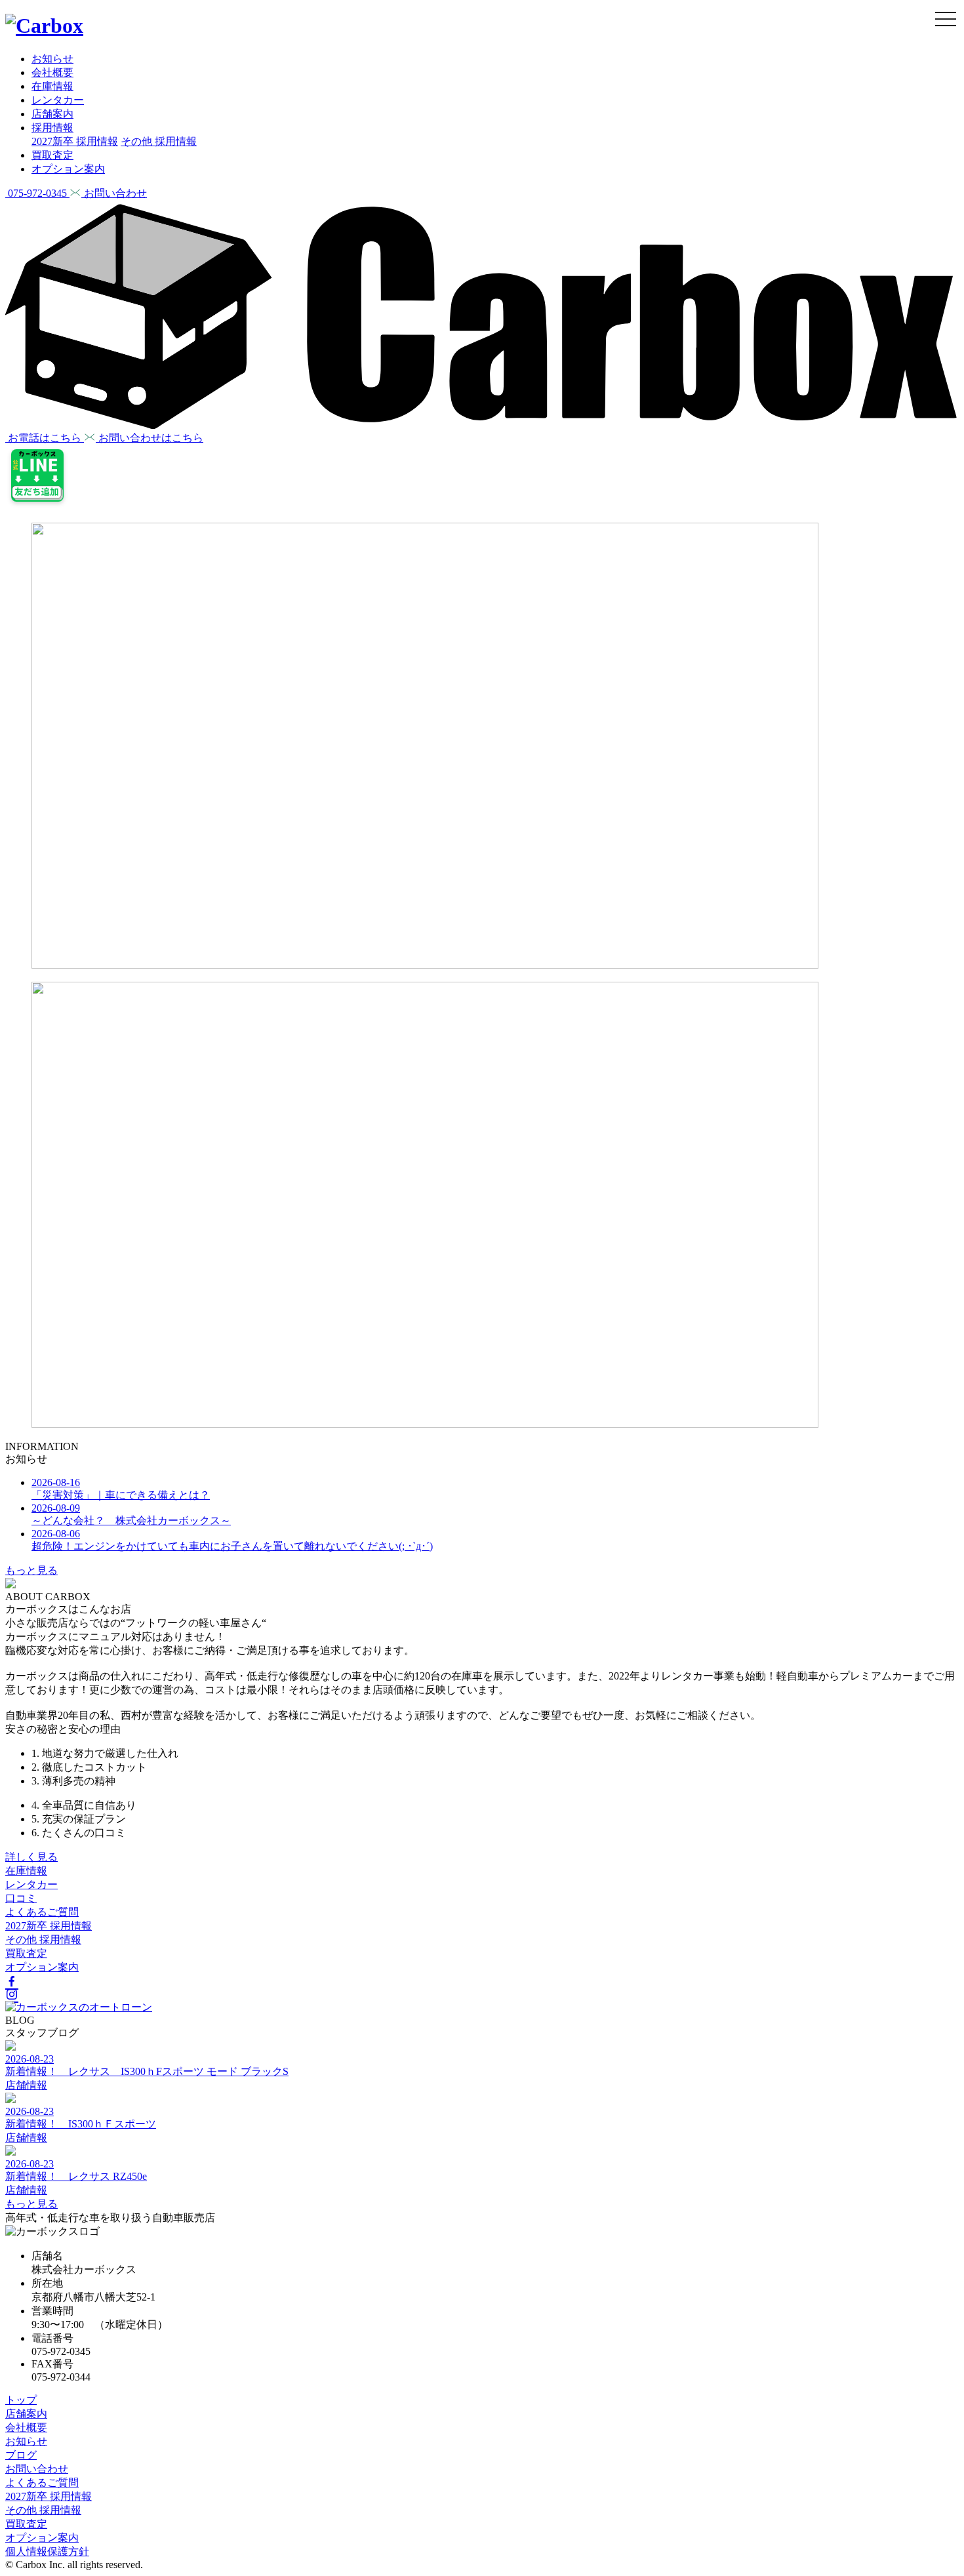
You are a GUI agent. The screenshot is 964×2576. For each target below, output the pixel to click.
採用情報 (52, 128)
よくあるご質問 (42, 1912)
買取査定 (52, 155)
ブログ (21, 2455)
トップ (21, 2400)
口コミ (21, 1898)
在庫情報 (52, 86)
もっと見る (31, 1570)
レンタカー (58, 100)
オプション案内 (68, 169)
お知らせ (52, 59)
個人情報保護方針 (47, 2551)
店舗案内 (52, 114)
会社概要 (52, 72)
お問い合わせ (37, 2469)
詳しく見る (31, 1857)
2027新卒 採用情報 (75, 141)
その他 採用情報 (159, 141)
